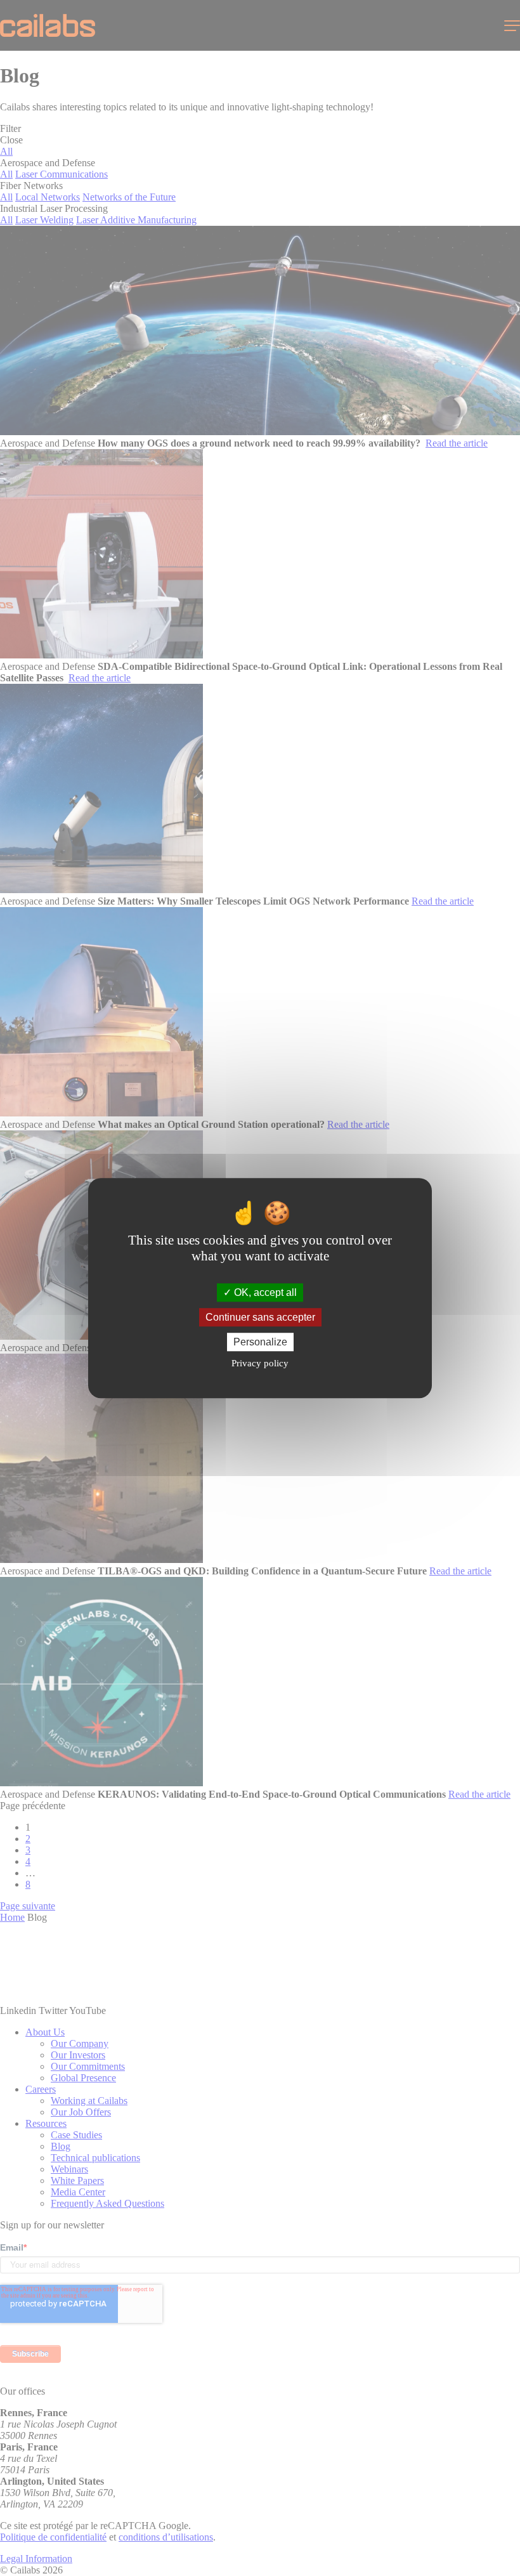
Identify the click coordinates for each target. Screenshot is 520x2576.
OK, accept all (264, 1292)
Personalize (260, 1342)
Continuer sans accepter (260, 1317)
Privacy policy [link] (260, 1363)
